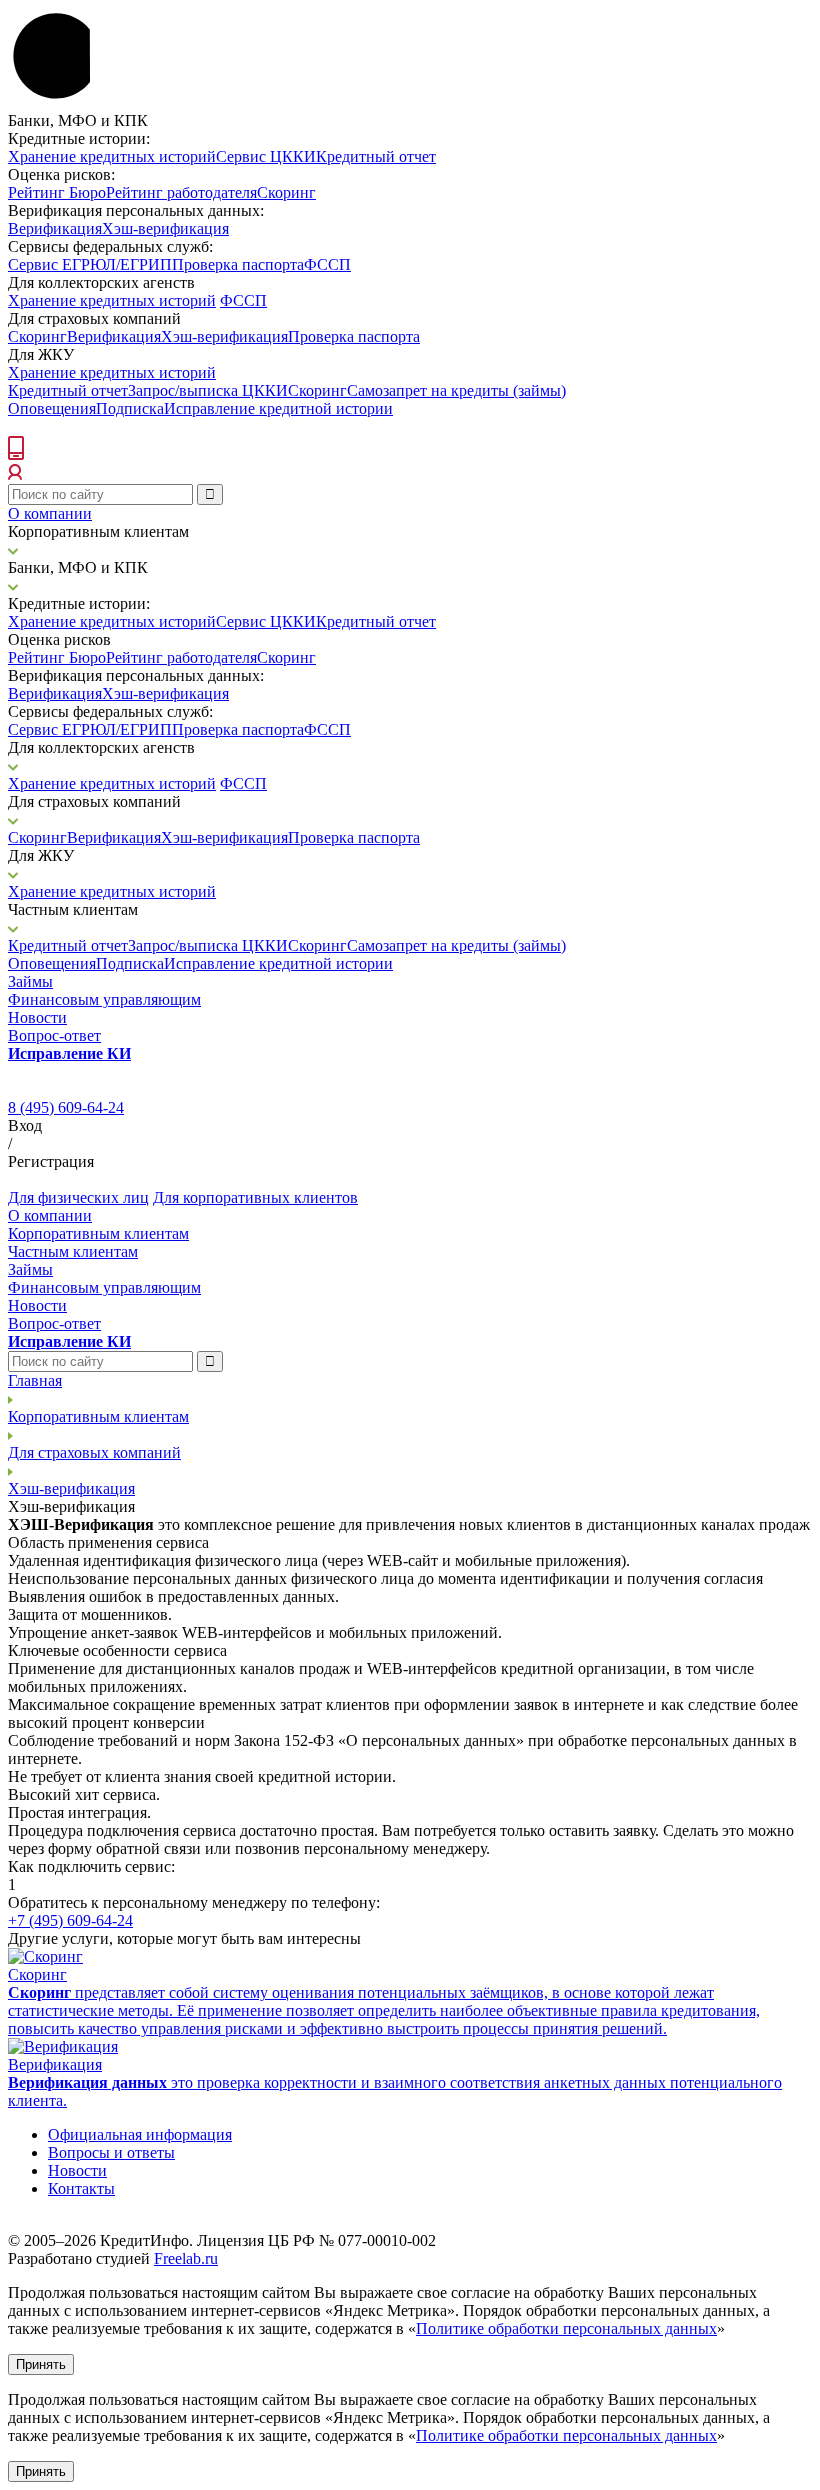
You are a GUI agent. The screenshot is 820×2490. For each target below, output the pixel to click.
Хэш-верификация (165, 228)
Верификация (55, 228)
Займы (30, 981)
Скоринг (286, 192)
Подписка (130, 408)
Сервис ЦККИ (266, 156)
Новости (37, 1017)
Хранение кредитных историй (112, 156)
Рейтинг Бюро (57, 192)
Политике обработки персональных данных (566, 2328)
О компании (50, 513)
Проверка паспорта (238, 264)
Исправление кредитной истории (278, 408)
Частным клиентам (73, 1251)
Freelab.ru (186, 2258)
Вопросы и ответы (111, 2152)
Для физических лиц (78, 1197)
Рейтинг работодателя (181, 192)
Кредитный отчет (376, 156)
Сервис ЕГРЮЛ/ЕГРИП (90, 264)
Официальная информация (140, 2134)
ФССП (327, 264)
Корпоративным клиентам (98, 1233)
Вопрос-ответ (54, 1035)
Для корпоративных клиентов (255, 1197)
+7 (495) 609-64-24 (70, 1920)
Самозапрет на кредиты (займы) (456, 390)
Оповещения (52, 408)
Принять (41, 2364)
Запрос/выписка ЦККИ (208, 390)
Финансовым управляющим (104, 999)
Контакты (81, 2188)
